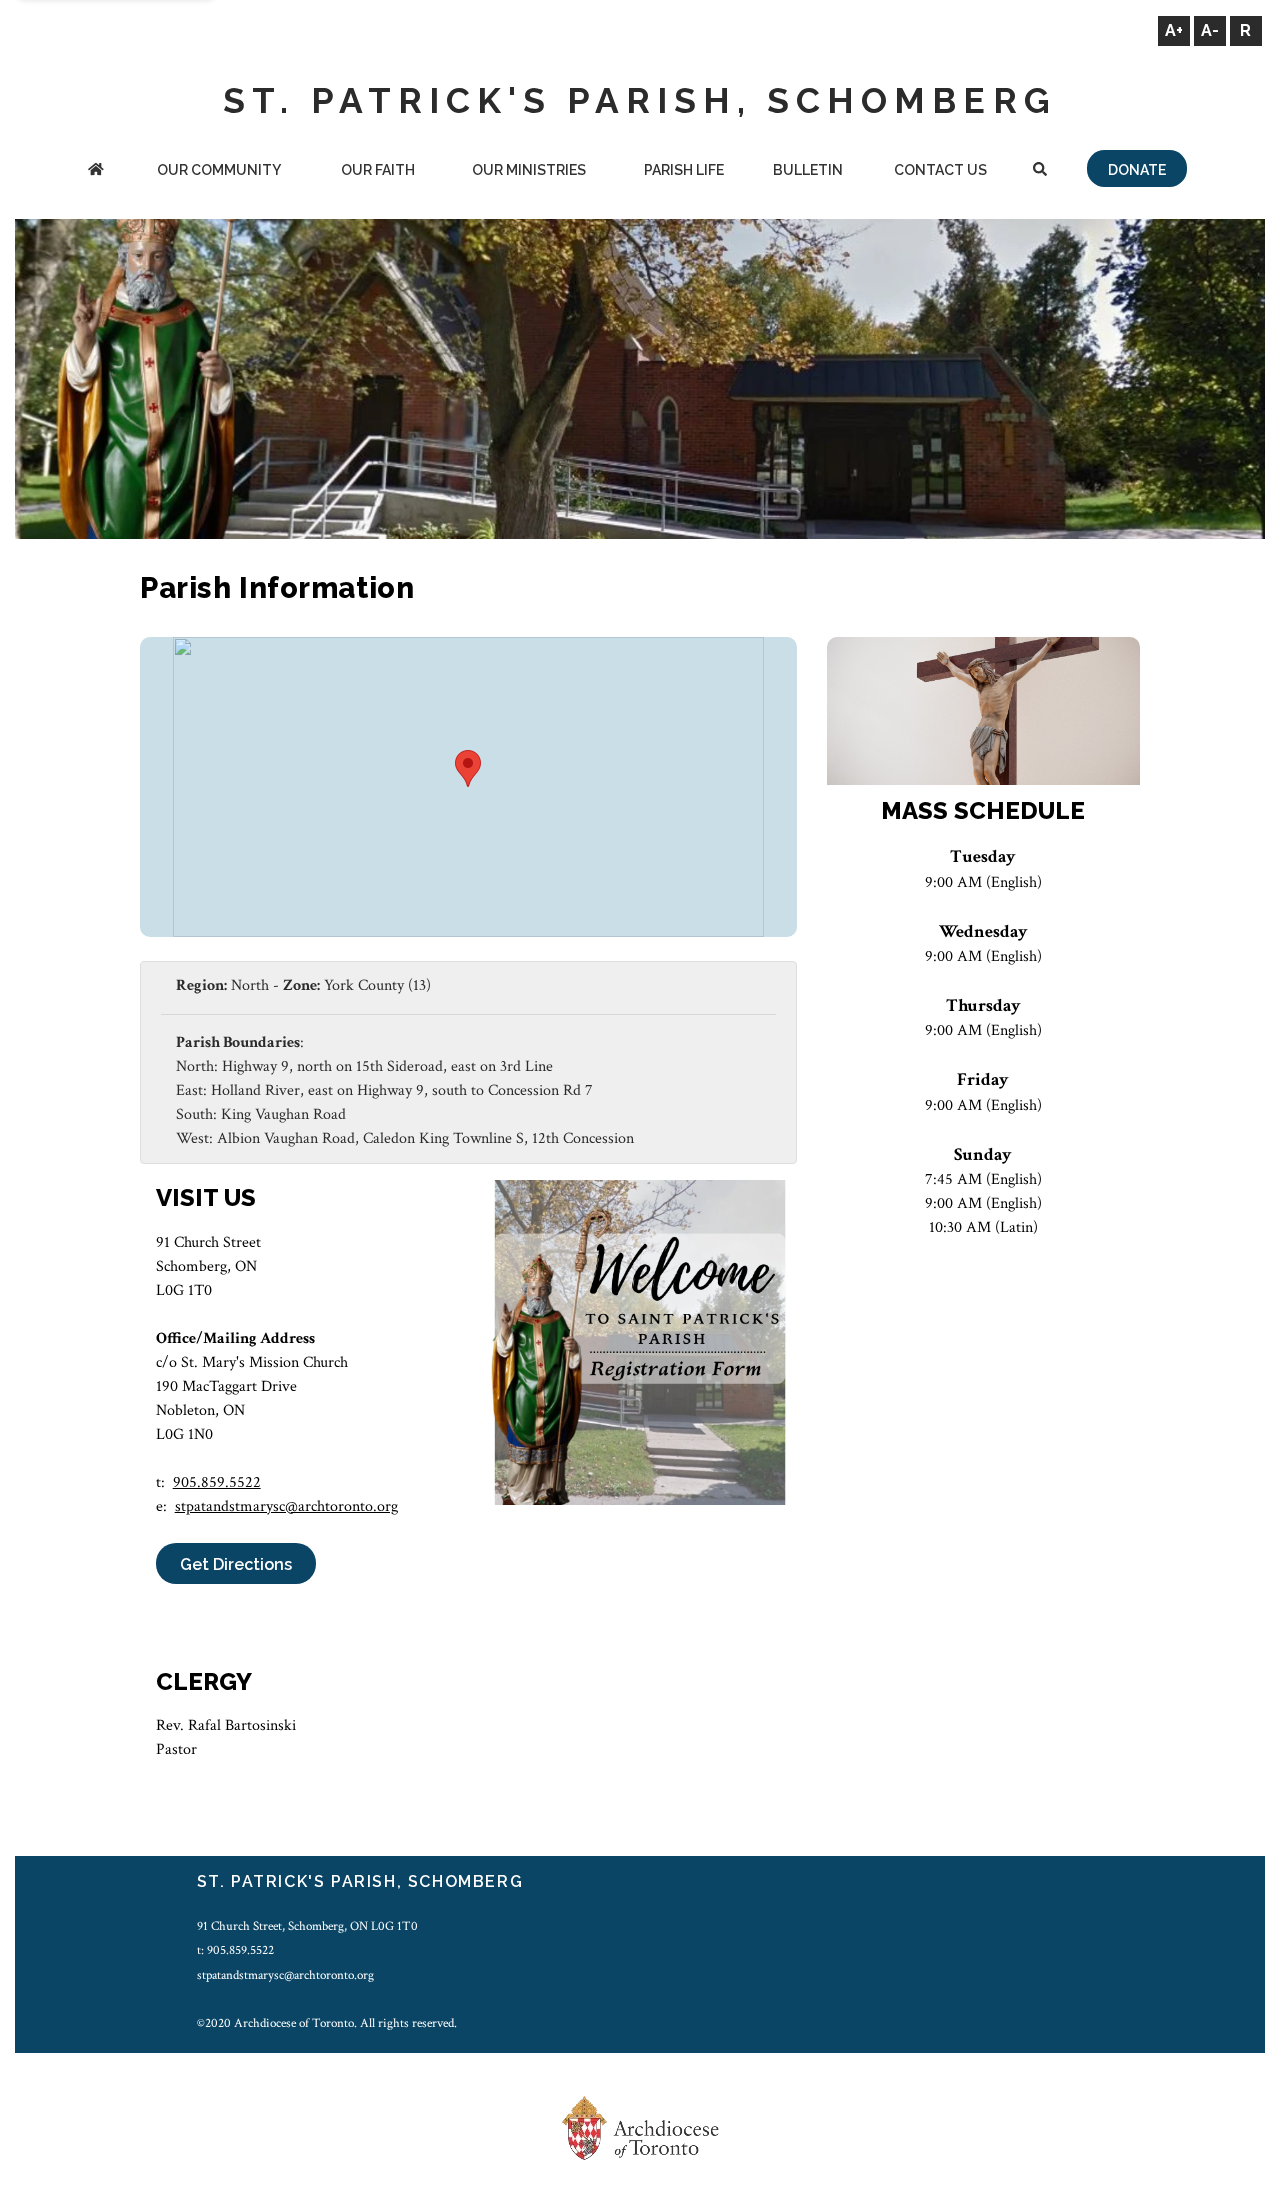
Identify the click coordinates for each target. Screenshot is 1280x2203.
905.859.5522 (217, 1482)
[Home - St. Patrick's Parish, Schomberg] (96, 171)
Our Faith (378, 170)
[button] (468, 768)
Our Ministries (529, 170)
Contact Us (940, 170)
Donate (1137, 170)
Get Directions (236, 1564)
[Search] (1039, 171)
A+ (1174, 30)
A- (1210, 30)
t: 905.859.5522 (235, 1950)
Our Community (219, 170)
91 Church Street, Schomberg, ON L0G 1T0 (307, 1926)
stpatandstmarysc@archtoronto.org (286, 1506)
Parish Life (684, 170)
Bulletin (808, 170)
